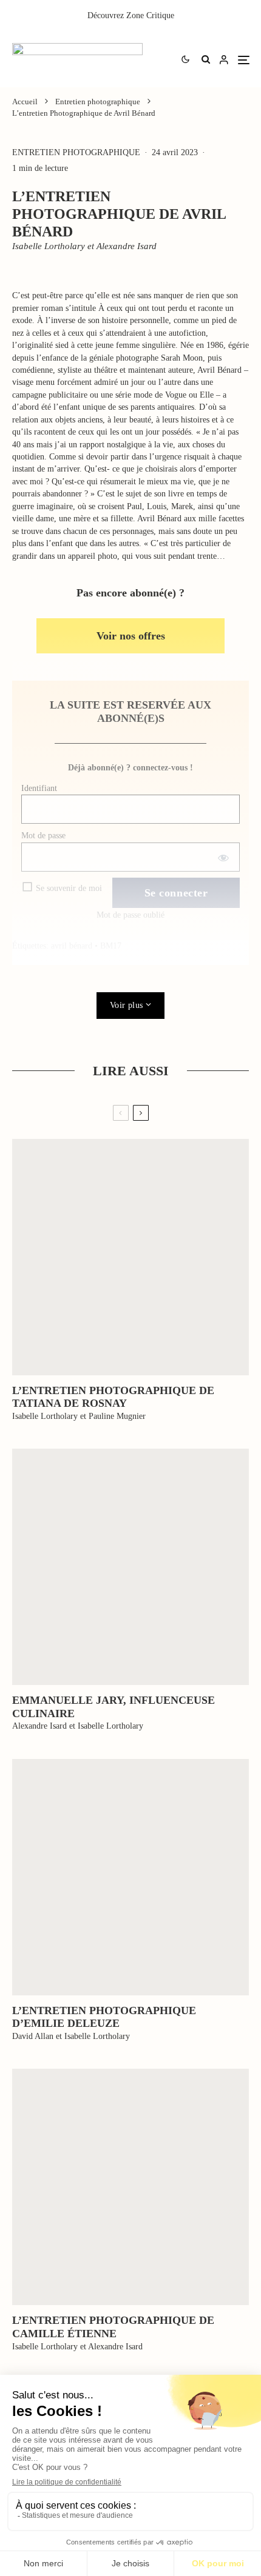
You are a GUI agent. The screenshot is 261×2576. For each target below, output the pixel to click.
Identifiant (39, 788)
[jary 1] (130, 1567)
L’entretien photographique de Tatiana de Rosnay (113, 1397)
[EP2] (130, 2187)
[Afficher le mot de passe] (222, 857)
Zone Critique (150, 15)
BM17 (111, 946)
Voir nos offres (131, 636)
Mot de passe (43, 836)
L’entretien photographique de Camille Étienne (113, 2327)
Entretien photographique (76, 152)
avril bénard (72, 946)
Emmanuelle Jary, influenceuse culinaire (114, 1707)
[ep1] (130, 1257)
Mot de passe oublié (130, 915)
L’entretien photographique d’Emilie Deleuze (104, 2017)
